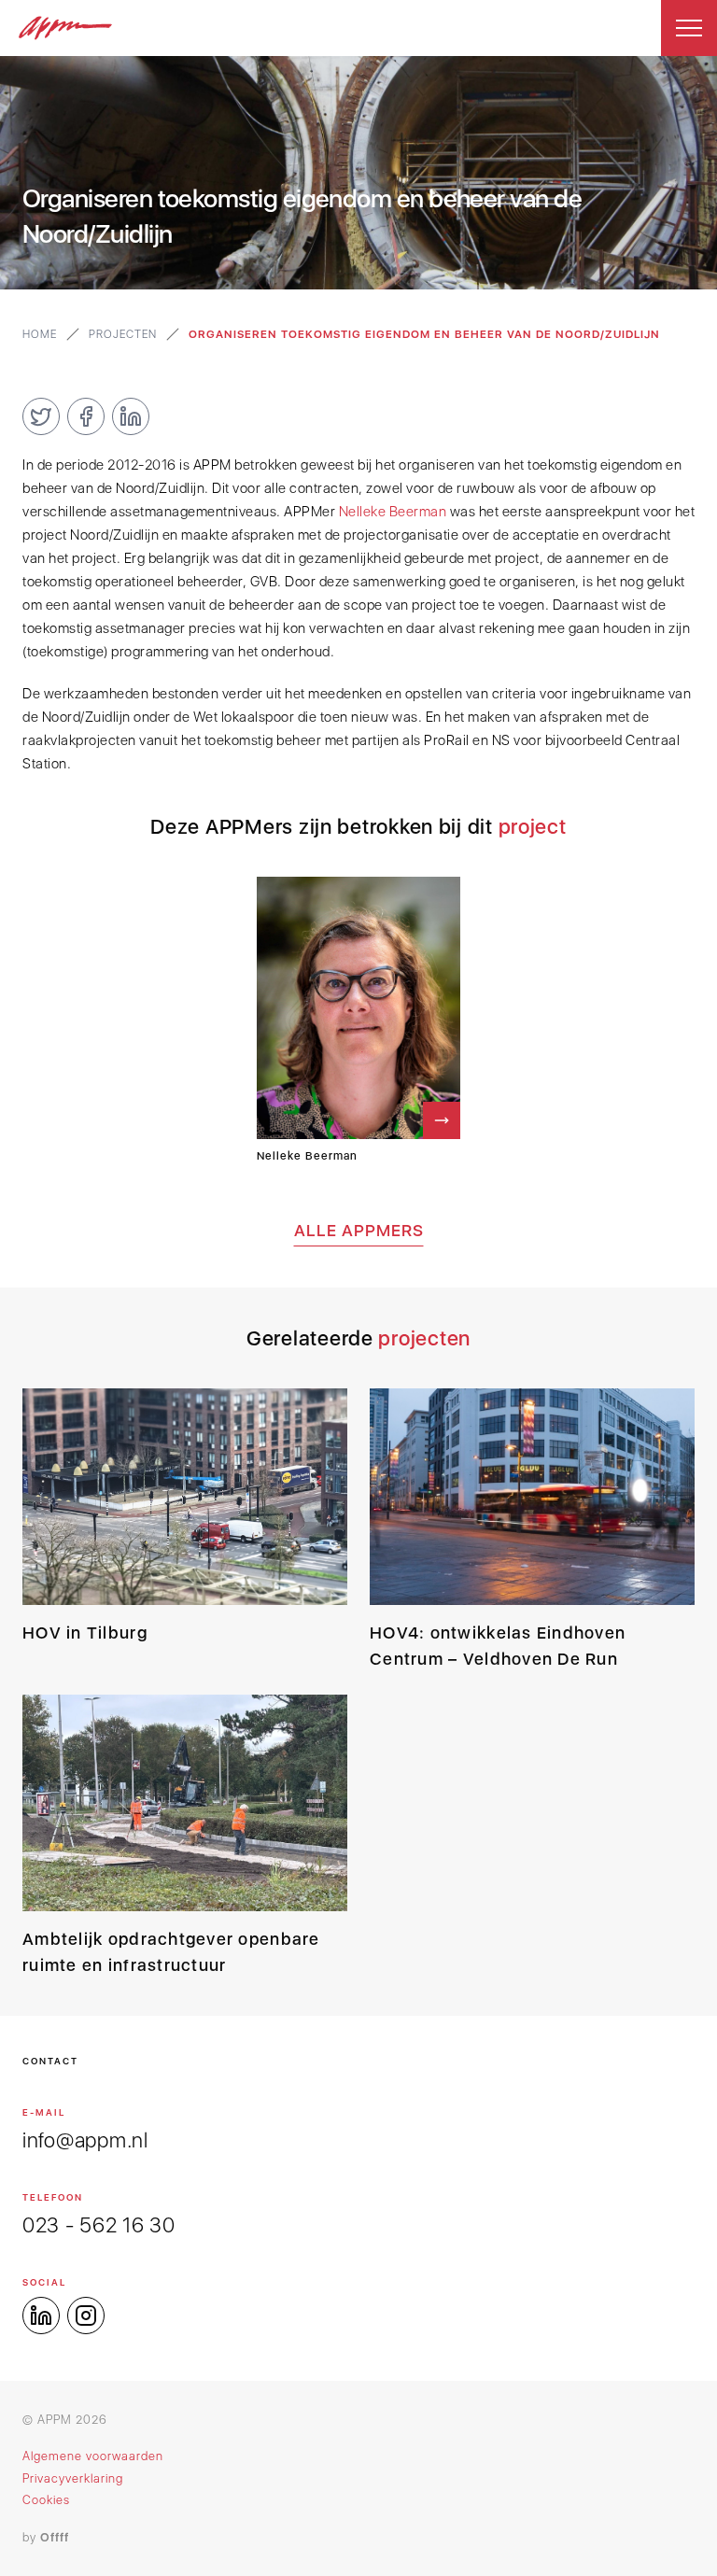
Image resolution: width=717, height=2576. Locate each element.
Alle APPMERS (359, 1230)
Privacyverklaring (73, 2478)
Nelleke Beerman (393, 512)
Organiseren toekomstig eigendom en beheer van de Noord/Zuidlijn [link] (424, 334)
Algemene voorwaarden (93, 2456)
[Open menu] (689, 28)
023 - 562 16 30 (99, 2225)
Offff (55, 2537)
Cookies (46, 2500)
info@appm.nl (85, 2140)
